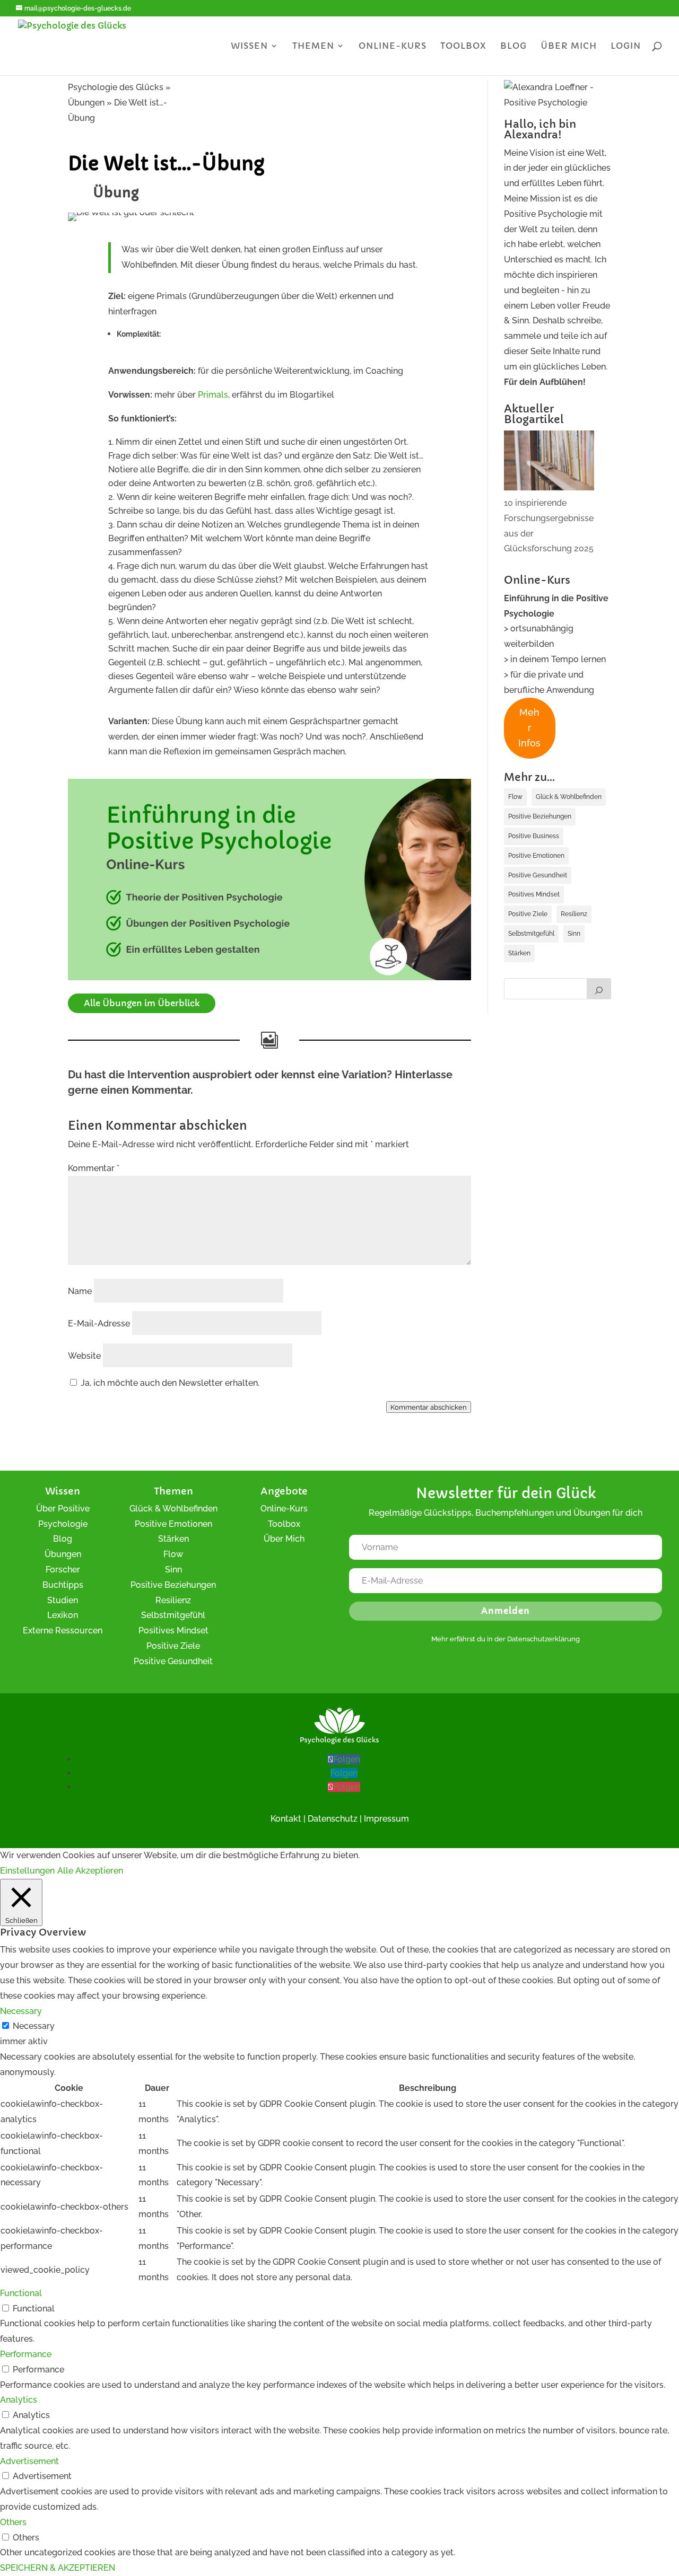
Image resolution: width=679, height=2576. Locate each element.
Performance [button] (26, 2354)
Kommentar (94, 1168)
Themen (313, 46)
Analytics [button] (19, 2400)
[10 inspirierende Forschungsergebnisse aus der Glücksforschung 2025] (549, 463)
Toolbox (463, 46)
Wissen (249, 46)
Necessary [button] (21, 2011)
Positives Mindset (534, 894)
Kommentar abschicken (429, 1407)
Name (80, 1291)
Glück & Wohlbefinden (569, 797)
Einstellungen (27, 1871)
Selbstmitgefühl (531, 934)
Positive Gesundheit (538, 875)
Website (84, 1356)
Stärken (519, 953)
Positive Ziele (528, 914)
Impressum (386, 1819)
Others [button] (13, 2522)
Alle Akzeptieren (90, 1871)
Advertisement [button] (29, 2461)
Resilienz (574, 914)
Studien (63, 1600)
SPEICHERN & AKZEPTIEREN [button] (58, 2568)
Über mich (569, 46)
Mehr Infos (529, 728)
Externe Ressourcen (63, 1630)
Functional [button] (21, 2293)
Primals (213, 395)
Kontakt (286, 1819)
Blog (513, 46)
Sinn (574, 934)
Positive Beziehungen (540, 816)
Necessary (34, 2026)
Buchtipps (63, 1585)
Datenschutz (333, 1819)
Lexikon (63, 1615)
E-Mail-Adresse (99, 1324)
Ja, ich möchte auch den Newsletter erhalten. (169, 1383)
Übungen (63, 1554)
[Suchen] (599, 989)
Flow (515, 797)
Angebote (284, 1491)
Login (626, 46)
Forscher (63, 1570)
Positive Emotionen (536, 856)
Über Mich (284, 1539)
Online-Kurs (393, 46)
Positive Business (534, 836)
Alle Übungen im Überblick (142, 1003)
